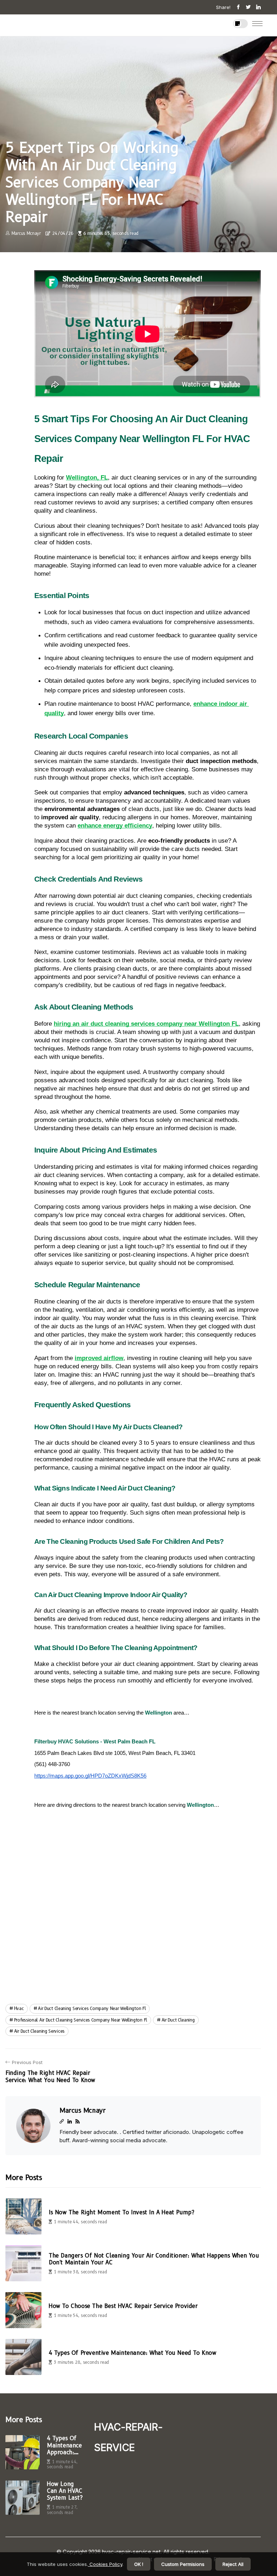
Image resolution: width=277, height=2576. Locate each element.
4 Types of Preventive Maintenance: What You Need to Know (133, 2353)
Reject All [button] (233, 2564)
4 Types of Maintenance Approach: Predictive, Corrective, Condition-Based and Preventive (64, 2445)
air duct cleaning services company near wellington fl (92, 2008)
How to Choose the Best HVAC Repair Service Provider (123, 2306)
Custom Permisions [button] (183, 2564)
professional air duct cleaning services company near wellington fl (81, 2020)
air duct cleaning (178, 2020)
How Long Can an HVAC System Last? (65, 2491)
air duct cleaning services (39, 2031)
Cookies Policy (105, 2564)
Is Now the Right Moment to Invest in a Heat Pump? (121, 2212)
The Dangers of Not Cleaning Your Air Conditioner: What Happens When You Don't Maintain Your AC (154, 2259)
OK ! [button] (139, 2564)
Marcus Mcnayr (26, 233)
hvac (19, 2008)
